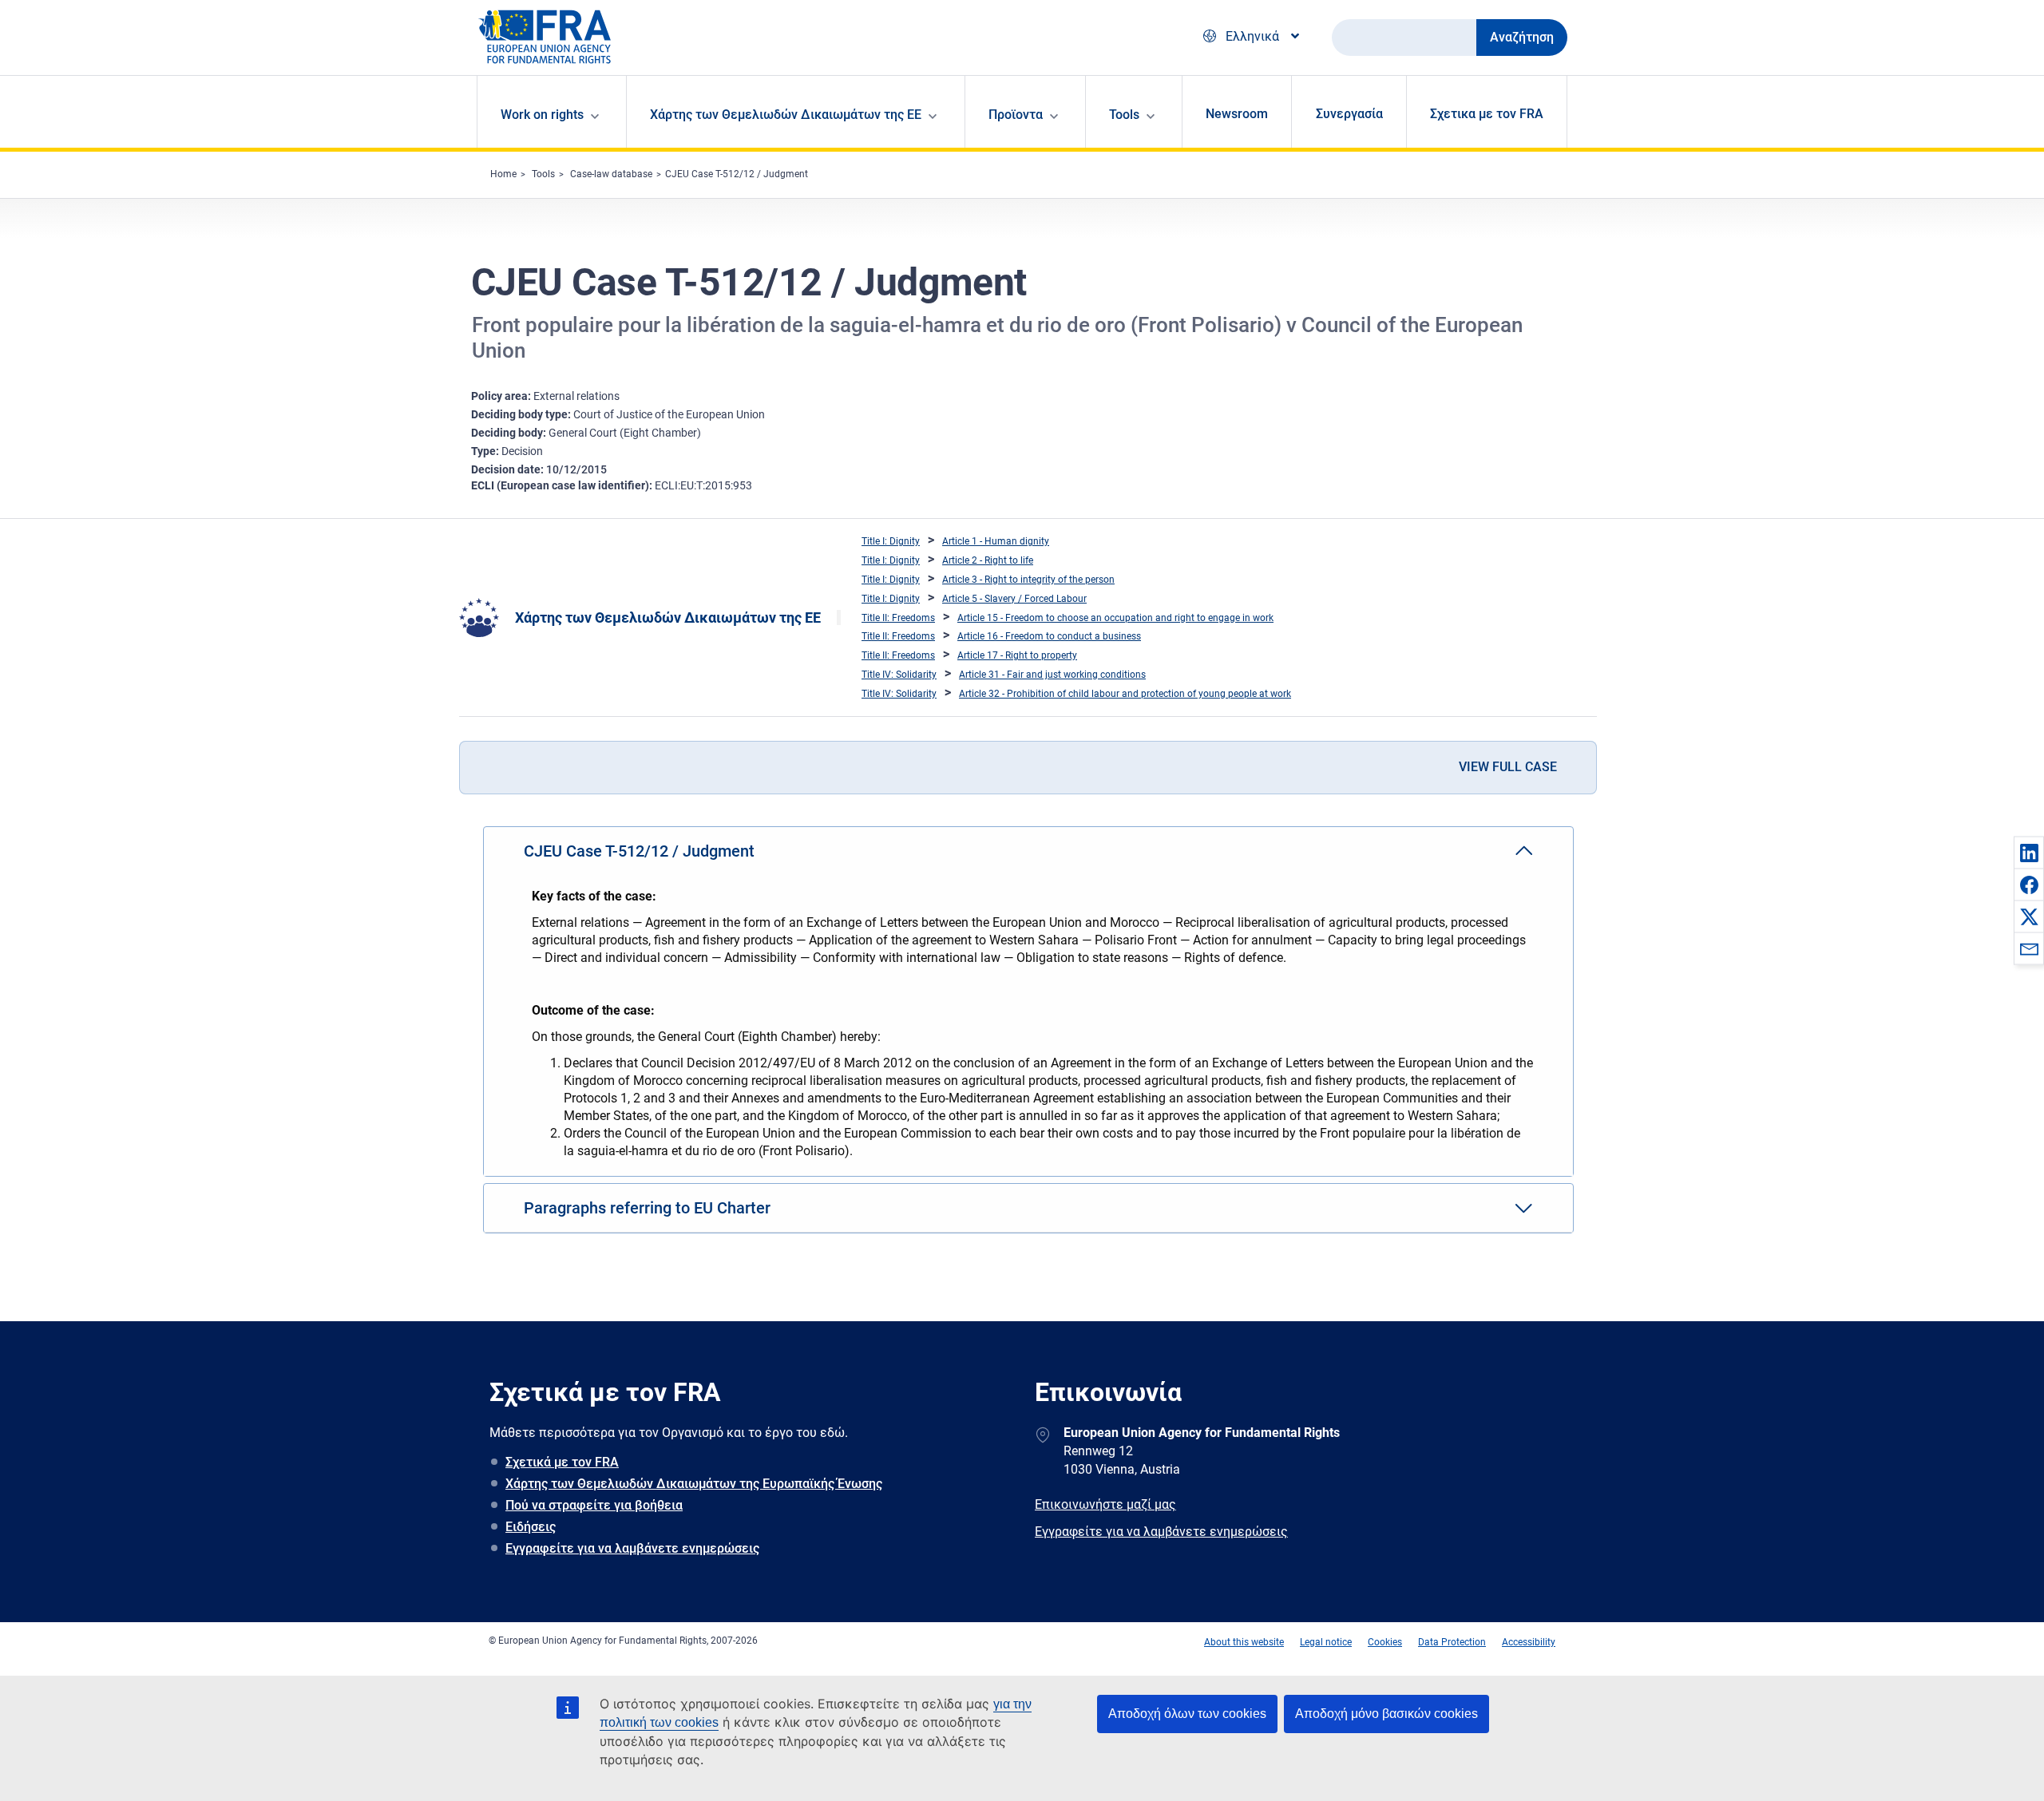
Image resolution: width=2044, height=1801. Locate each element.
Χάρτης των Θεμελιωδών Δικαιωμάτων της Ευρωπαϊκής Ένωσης (694, 1484)
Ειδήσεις (531, 1527)
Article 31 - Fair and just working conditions (1052, 675)
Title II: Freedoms (898, 618)
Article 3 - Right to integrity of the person (1028, 580)
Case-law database (611, 174)
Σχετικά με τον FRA (562, 1462)
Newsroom (1237, 114)
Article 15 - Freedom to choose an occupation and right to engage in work (1115, 618)
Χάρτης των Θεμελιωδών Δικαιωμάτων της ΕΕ (668, 617)
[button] (2029, 853)
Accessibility (1529, 1642)
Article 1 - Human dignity (996, 541)
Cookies (1385, 1642)
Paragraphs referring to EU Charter (647, 1208)
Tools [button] (1124, 115)
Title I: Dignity (891, 541)
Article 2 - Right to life (988, 560)
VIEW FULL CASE (1508, 767)
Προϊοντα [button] (1016, 115)
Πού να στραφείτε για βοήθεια (594, 1505)
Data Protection (1452, 1642)
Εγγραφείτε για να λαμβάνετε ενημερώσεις (632, 1548)
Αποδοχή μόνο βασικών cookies (1386, 1714)
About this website (1244, 1642)
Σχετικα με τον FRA (1487, 114)
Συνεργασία (1349, 114)
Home (503, 174)
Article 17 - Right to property (1017, 655)
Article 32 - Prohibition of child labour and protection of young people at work (1125, 694)
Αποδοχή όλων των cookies (1187, 1714)
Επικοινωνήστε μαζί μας (1105, 1504)
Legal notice (1326, 1642)
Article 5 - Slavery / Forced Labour (1014, 599)
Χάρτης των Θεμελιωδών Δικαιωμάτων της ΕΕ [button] (786, 115)
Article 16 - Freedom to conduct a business (1049, 636)
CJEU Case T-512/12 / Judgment (737, 174)
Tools (543, 174)
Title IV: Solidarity (899, 675)
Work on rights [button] (542, 115)
